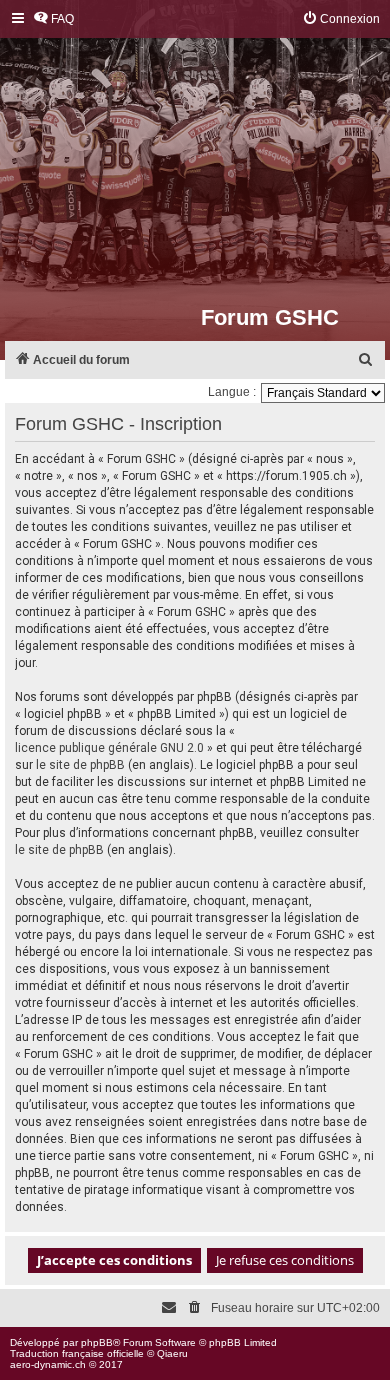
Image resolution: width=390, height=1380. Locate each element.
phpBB (97, 1342)
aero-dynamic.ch (48, 1364)
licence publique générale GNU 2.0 (109, 748)
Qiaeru (172, 1353)
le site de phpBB (80, 765)
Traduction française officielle (77, 1353)
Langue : (232, 392)
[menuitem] (53, 19)
